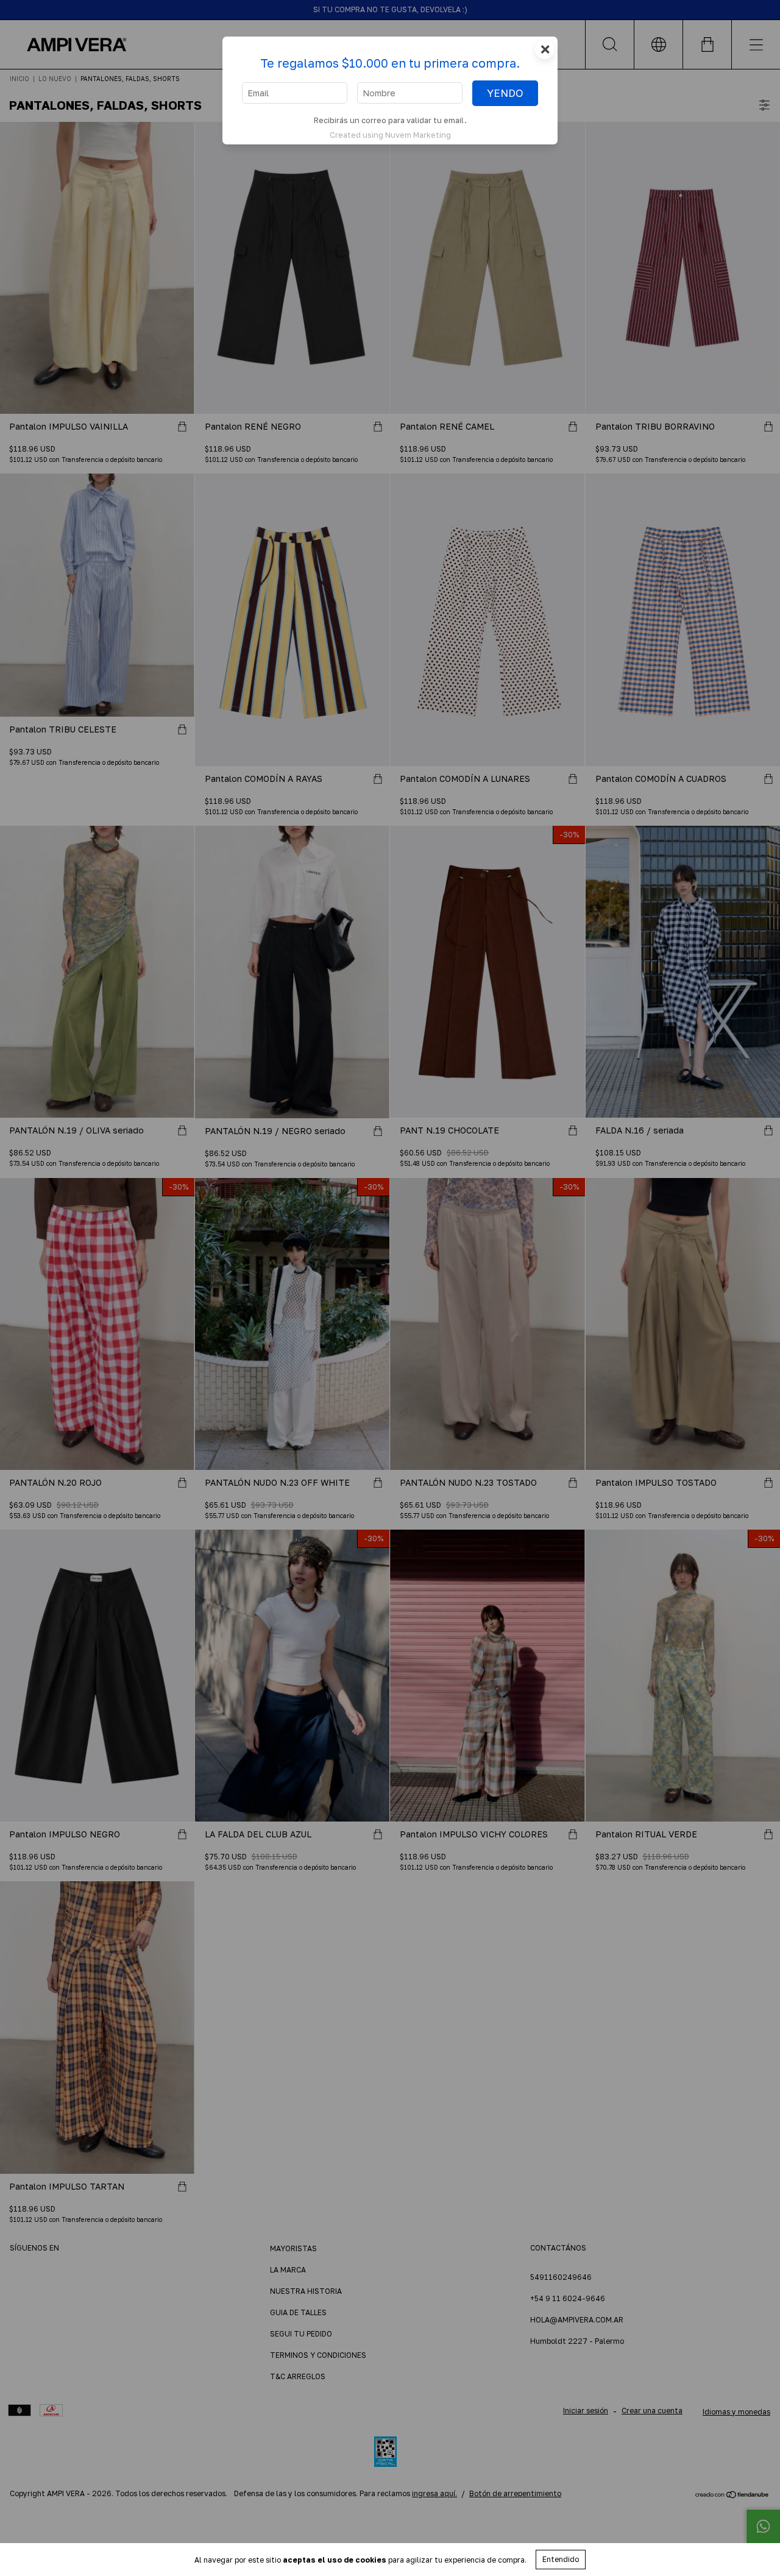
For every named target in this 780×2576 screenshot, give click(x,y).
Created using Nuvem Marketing (390, 135)
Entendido (561, 2559)
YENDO (505, 93)
